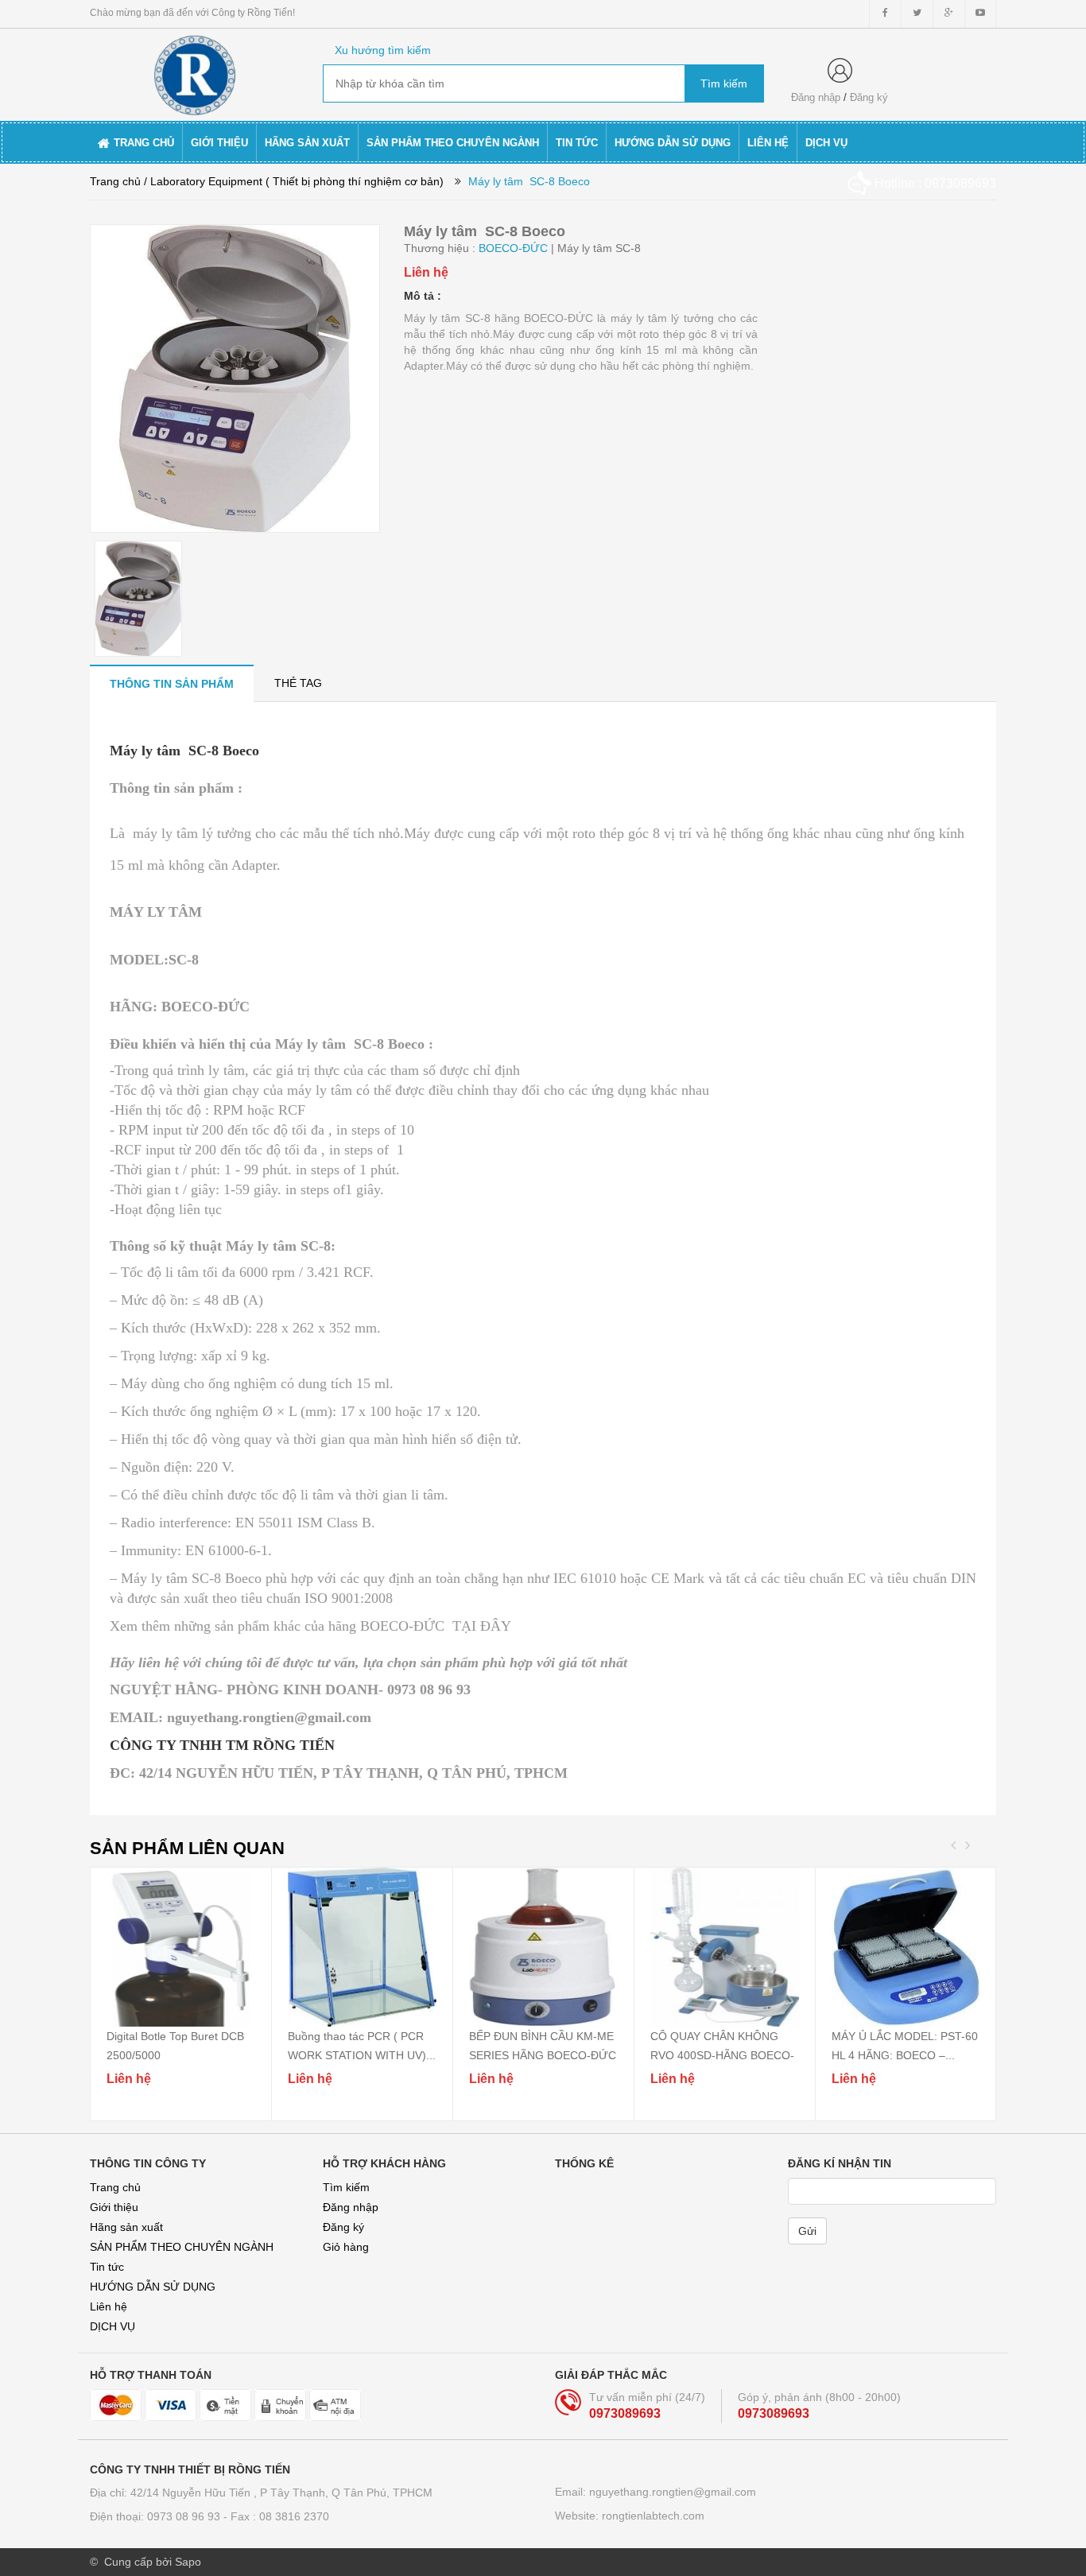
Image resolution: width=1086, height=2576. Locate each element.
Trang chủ (115, 2187)
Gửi (807, 2231)
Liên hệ (109, 2306)
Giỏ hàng (346, 2247)
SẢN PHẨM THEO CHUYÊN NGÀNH (182, 2247)
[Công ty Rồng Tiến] (194, 72)
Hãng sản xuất (126, 2227)
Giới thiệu (114, 2207)
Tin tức (107, 2267)
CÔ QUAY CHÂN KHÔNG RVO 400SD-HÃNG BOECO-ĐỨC (722, 2055)
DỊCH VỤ (112, 2326)
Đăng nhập (816, 97)
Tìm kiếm (346, 2187)
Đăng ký (869, 97)
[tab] (172, 683)
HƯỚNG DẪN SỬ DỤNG (153, 2287)
